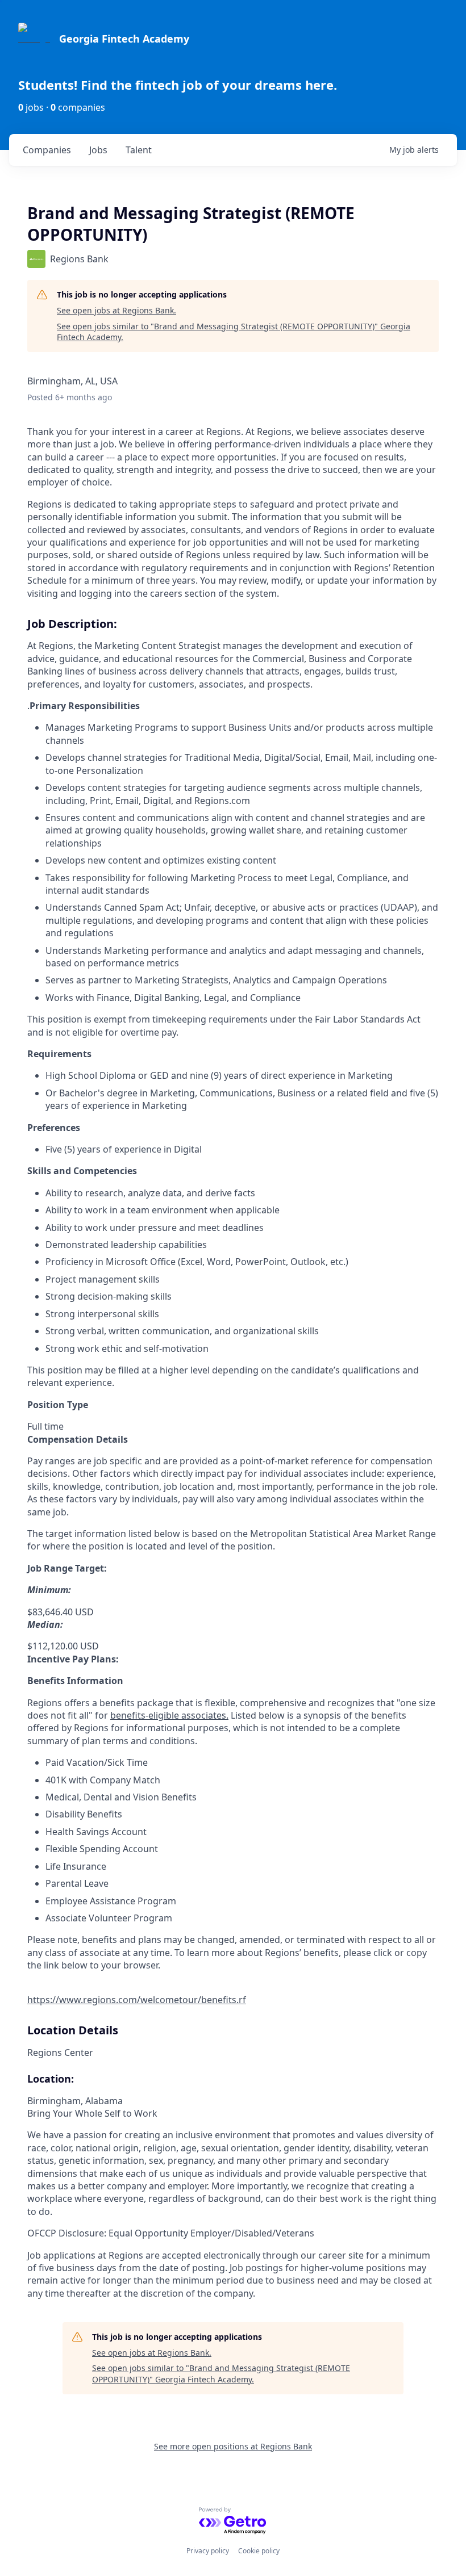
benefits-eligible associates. (169, 1715)
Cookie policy (259, 2551)
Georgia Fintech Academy (124, 39)
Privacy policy (208, 2551)
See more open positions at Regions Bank (233, 2446)
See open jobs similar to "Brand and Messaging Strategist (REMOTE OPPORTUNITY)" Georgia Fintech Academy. (234, 332)
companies (47, 150)
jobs (98, 150)
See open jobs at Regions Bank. (116, 310)
